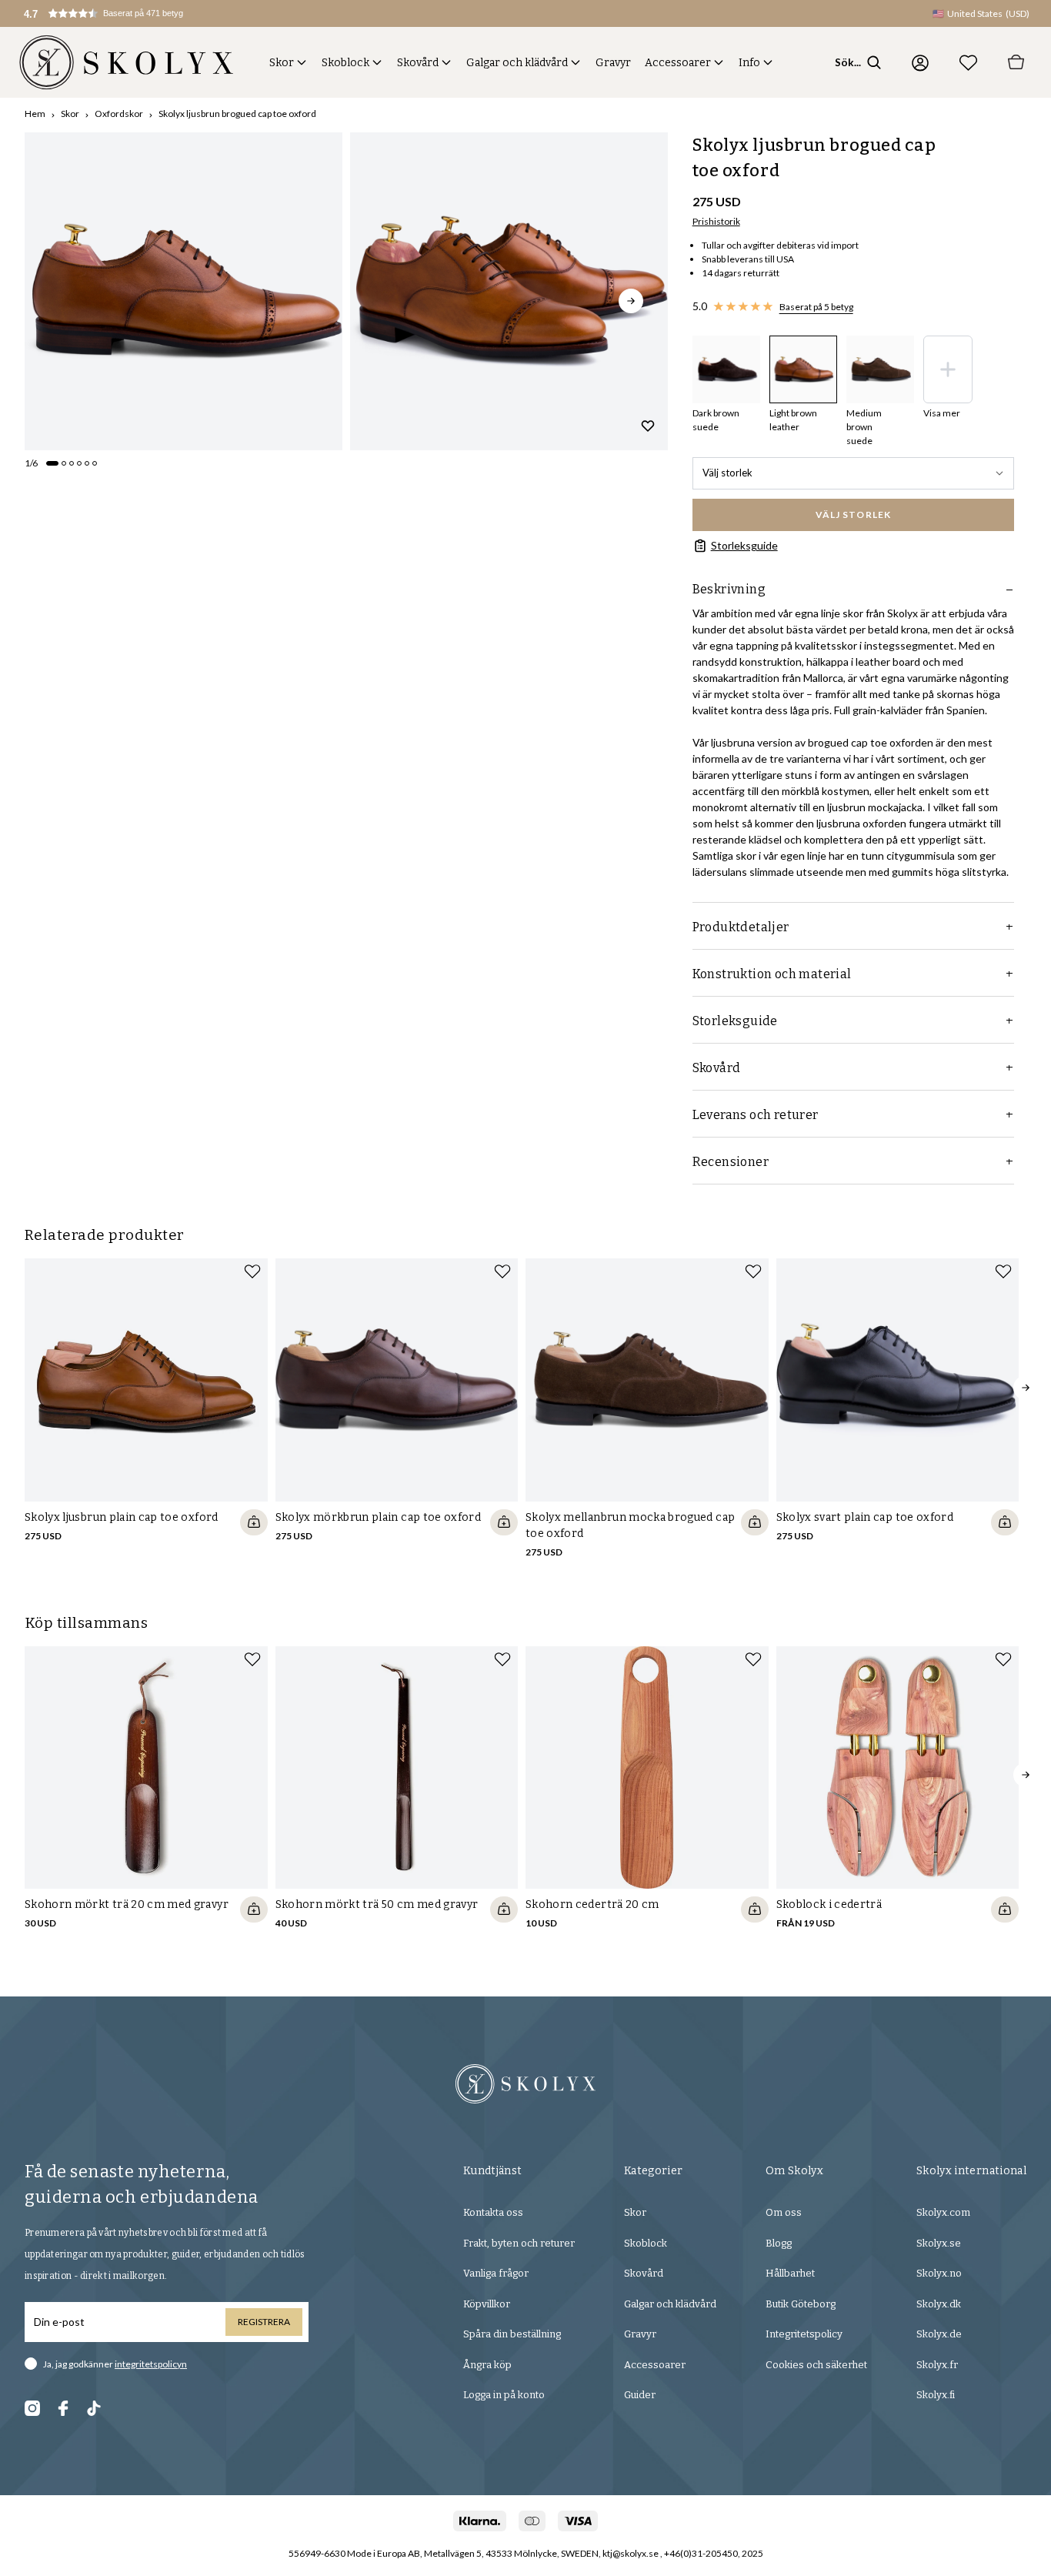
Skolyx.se (939, 2243)
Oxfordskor (119, 114)
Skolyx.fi (936, 2395)
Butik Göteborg (801, 2304)
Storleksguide (744, 545)
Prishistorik (716, 221)
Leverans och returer (756, 1115)
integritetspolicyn (151, 2364)
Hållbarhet (790, 2273)
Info (749, 63)
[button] (120, 13)
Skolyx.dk (939, 2304)
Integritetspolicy (804, 2334)
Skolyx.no (939, 2273)
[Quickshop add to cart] (254, 1522)
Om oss (784, 2212)
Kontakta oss (493, 2212)
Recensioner (731, 1162)
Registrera (264, 2322)
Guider (640, 2395)
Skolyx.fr (937, 2365)
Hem (35, 114)
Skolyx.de (939, 2334)
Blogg (779, 2243)
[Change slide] (52, 463)
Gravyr (613, 63)
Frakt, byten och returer (519, 2243)
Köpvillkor (487, 2304)
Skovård (418, 63)
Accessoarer (678, 63)
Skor (282, 63)
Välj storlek (727, 473)
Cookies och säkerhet (816, 2365)
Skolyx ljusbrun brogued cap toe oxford (237, 114)
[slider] (184, 291)
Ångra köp (487, 2365)
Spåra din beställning (512, 2334)
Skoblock (345, 63)
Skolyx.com (943, 2212)
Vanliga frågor (496, 2273)
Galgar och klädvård (517, 63)
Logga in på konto (504, 2395)
